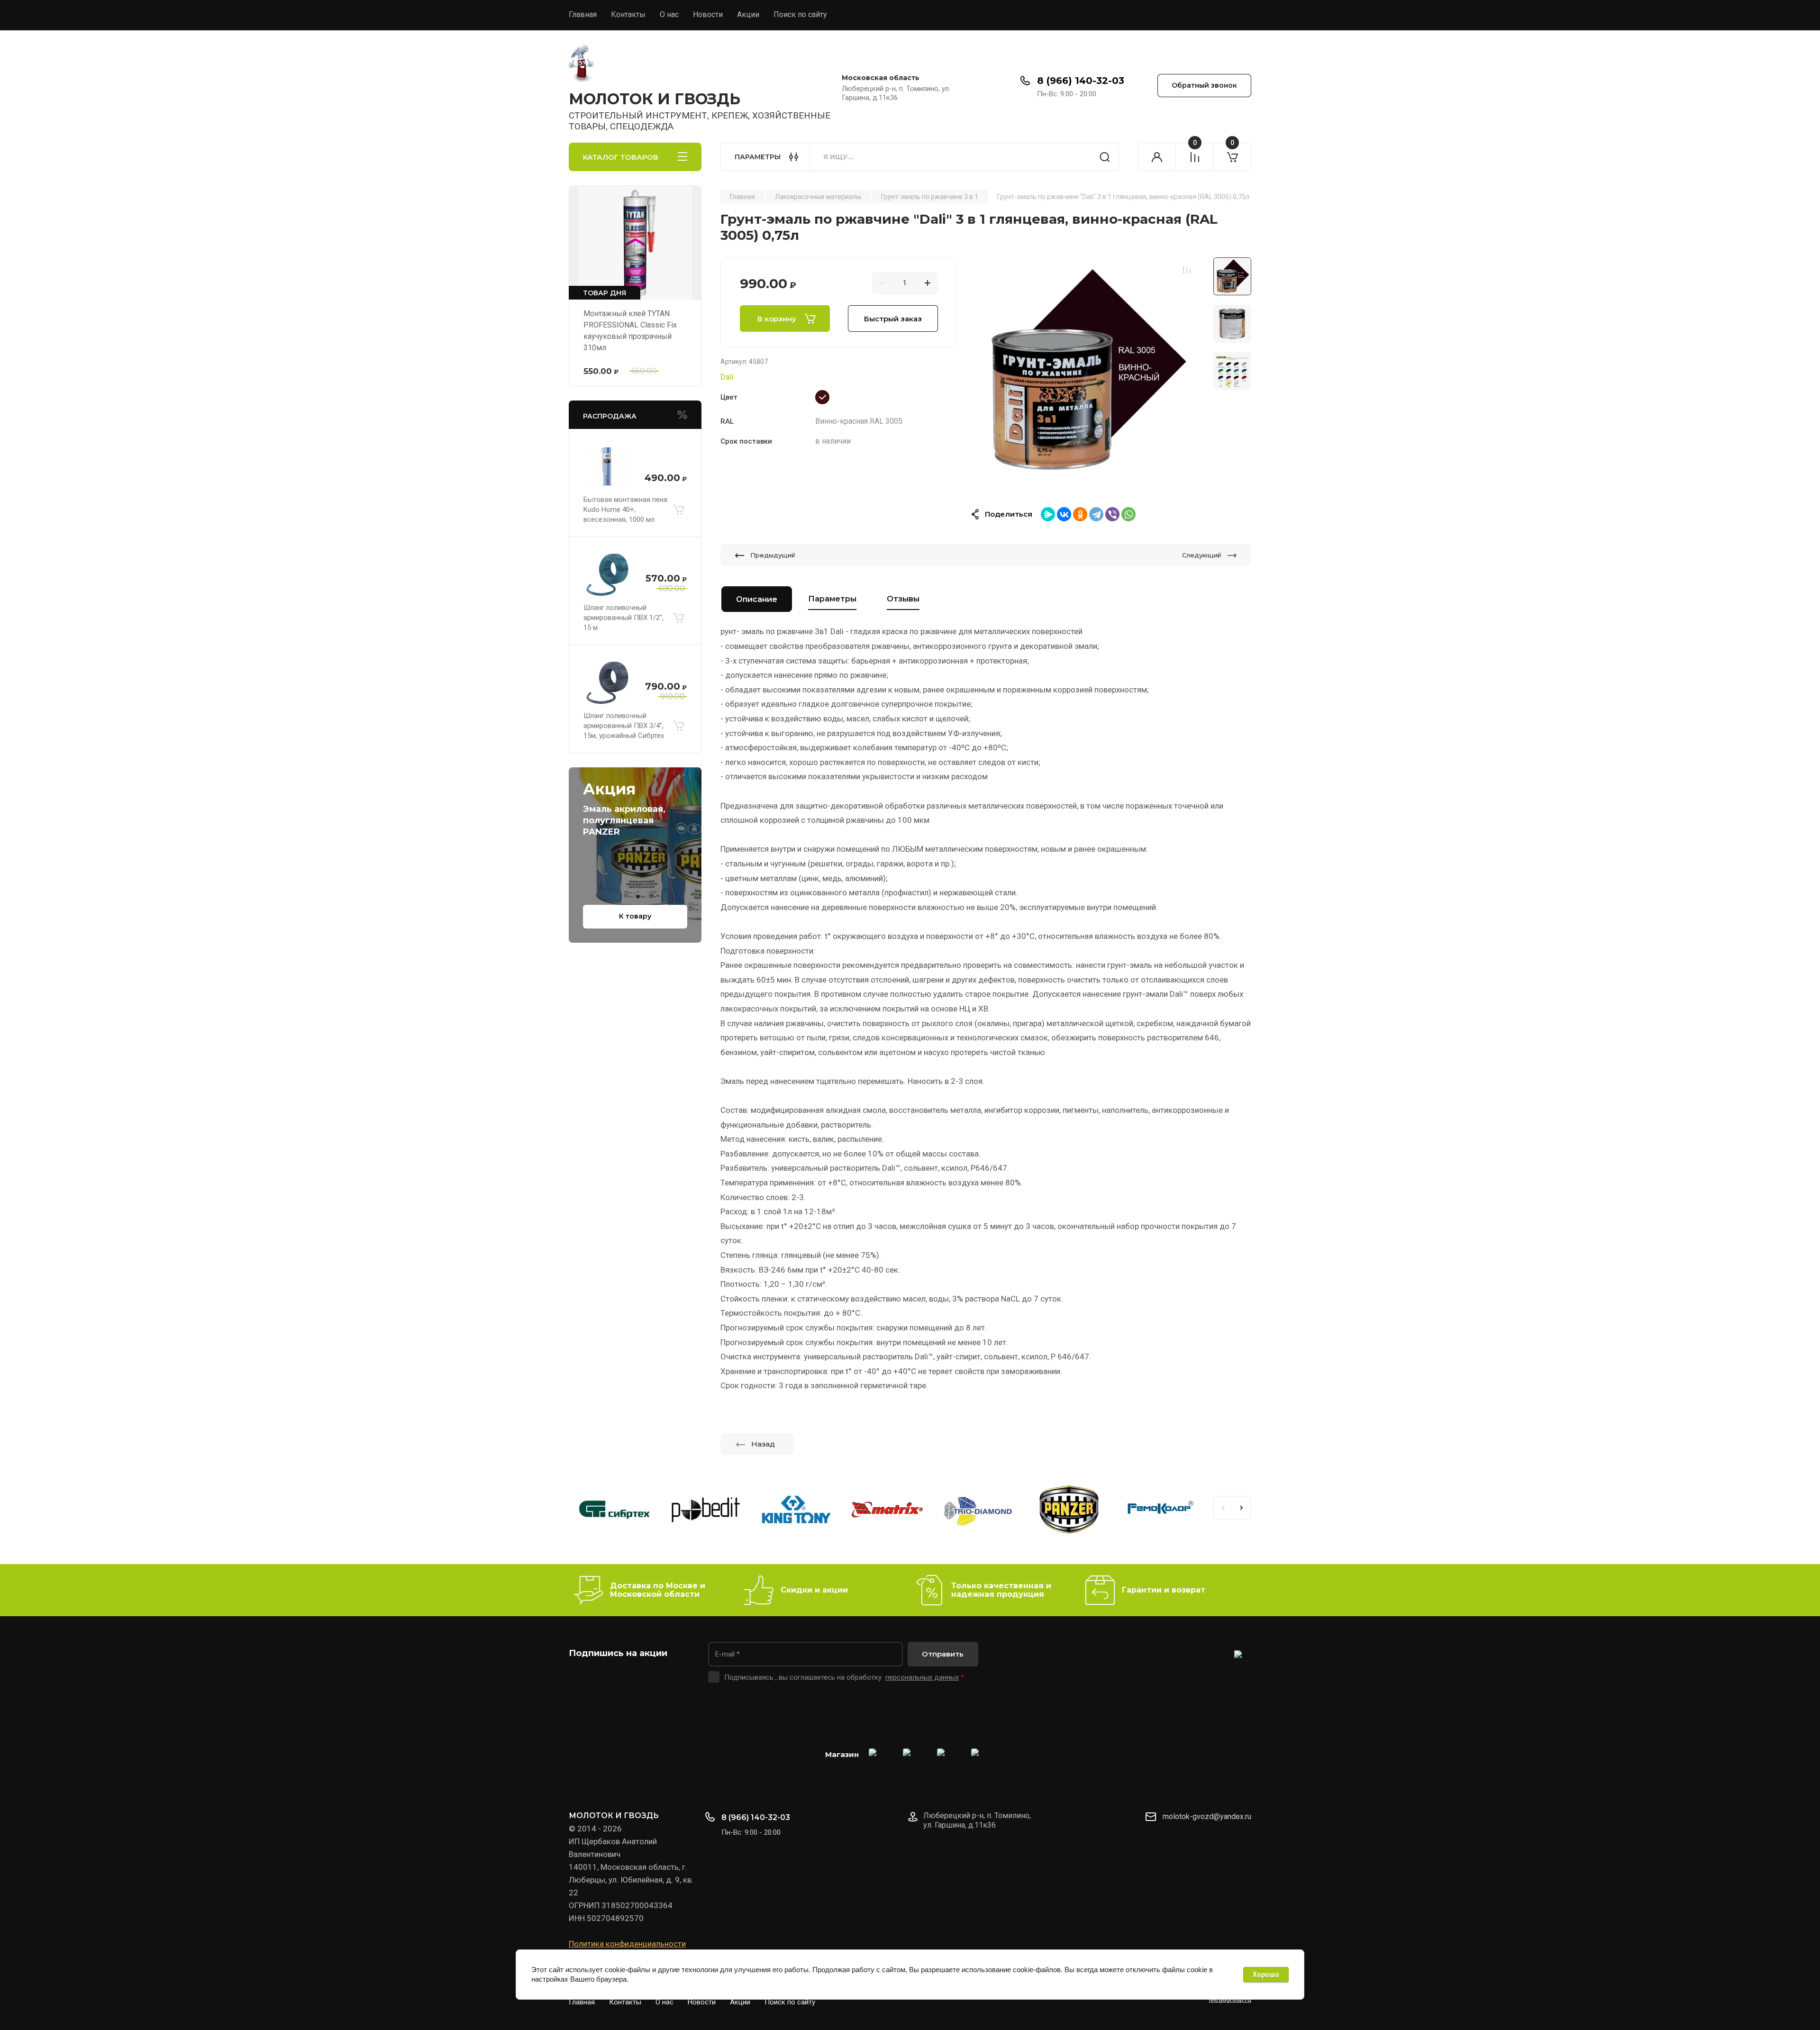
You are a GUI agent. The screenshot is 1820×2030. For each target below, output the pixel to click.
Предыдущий (773, 555)
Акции (748, 14)
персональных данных (922, 1677)
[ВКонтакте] (1064, 514)
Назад (763, 1444)
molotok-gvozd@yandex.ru (1207, 1816)
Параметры (832, 599)
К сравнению (1187, 270)
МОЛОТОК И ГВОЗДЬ (655, 99)
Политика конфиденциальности (627, 1944)
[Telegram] (1096, 514)
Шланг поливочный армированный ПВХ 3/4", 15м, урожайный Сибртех (624, 726)
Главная (583, 14)
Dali (727, 377)
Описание (757, 599)
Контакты (628, 14)
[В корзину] (679, 510)
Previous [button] (1223, 1508)
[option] (1085, 371)
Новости (708, 14)
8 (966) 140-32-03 (1081, 81)
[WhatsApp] (1128, 514)
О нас (669, 14)
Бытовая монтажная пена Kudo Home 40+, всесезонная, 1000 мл (625, 510)
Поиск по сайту (800, 14)
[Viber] (1112, 514)
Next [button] (1242, 1508)
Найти (1105, 157)
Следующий (1202, 555)
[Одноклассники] (1080, 514)
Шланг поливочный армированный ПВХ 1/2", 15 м (623, 618)
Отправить (943, 1654)
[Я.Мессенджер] (1048, 514)
